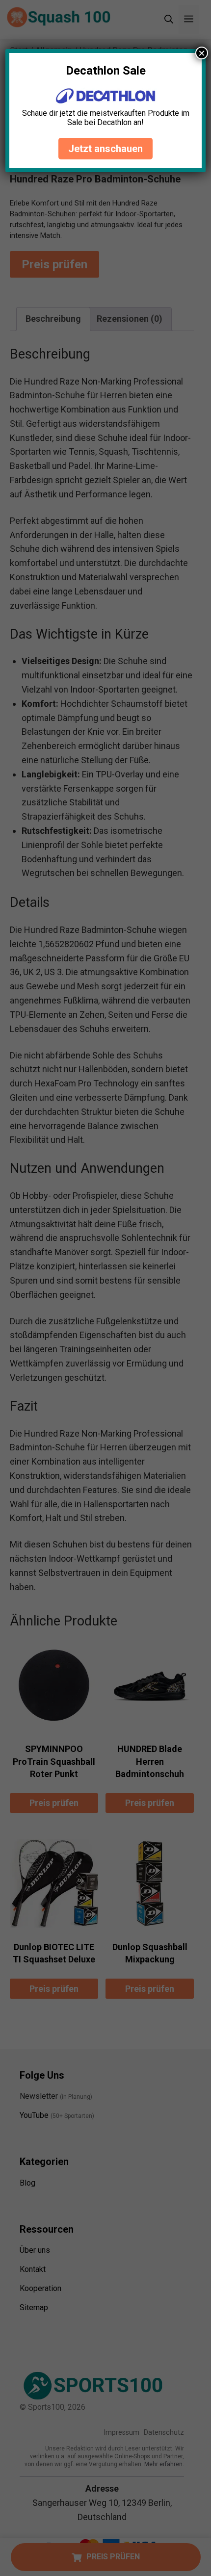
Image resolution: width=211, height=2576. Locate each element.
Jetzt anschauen (105, 149)
